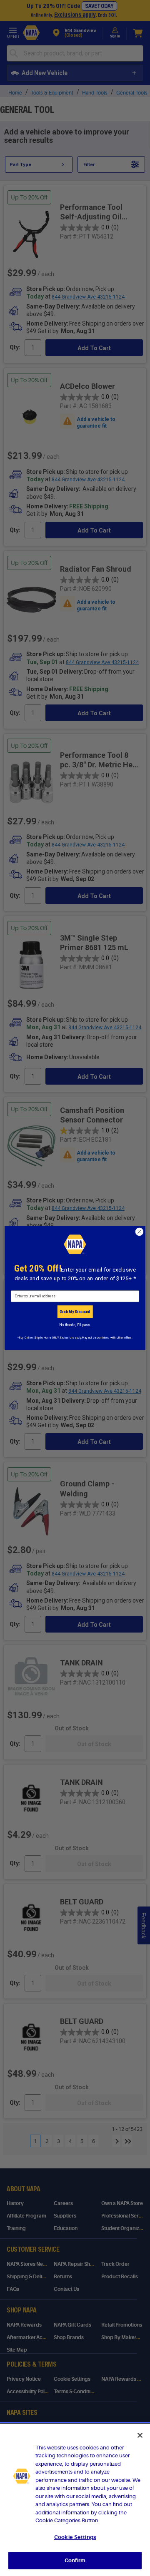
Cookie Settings (75, 2537)
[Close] (140, 2435)
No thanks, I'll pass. (75, 1325)
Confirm (75, 2560)
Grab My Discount (75, 1312)
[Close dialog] (140, 1232)
